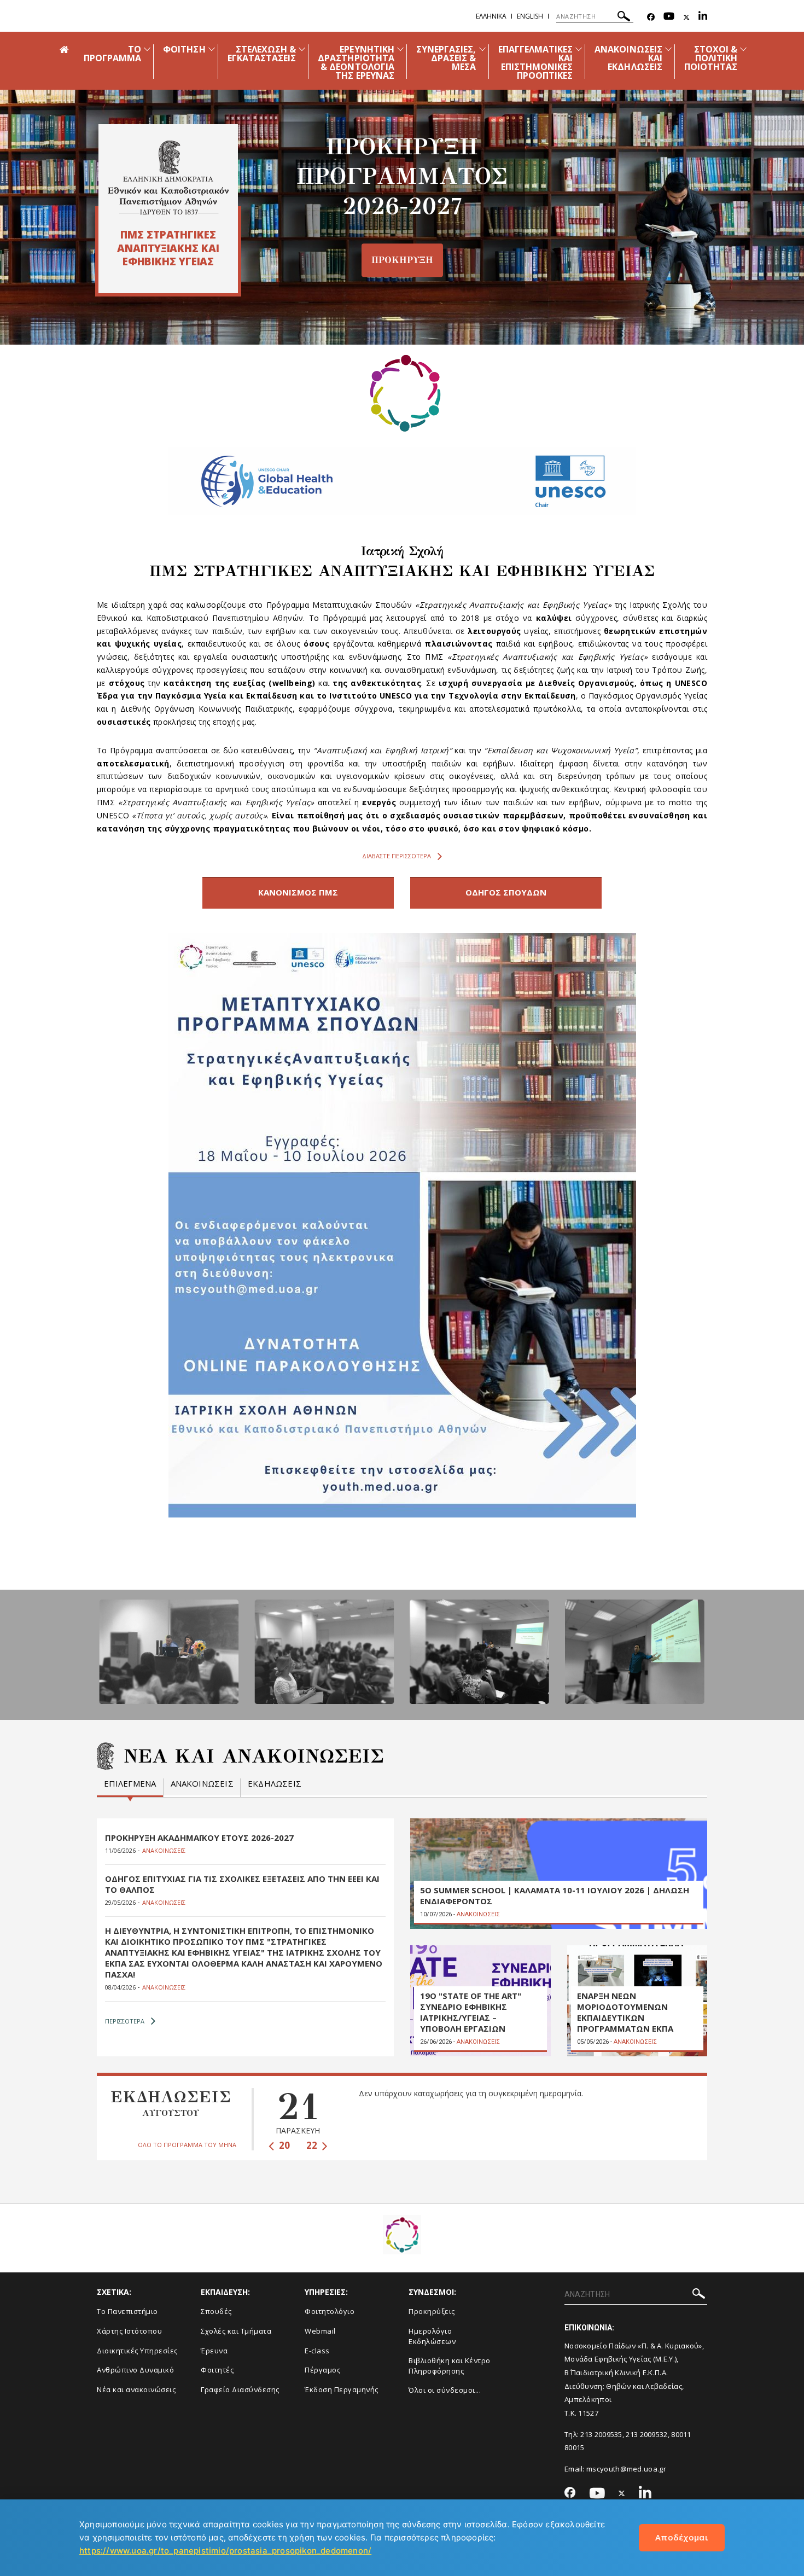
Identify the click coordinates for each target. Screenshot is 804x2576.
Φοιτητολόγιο (330, 2311)
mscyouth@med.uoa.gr (626, 2469)
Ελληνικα (491, 16)
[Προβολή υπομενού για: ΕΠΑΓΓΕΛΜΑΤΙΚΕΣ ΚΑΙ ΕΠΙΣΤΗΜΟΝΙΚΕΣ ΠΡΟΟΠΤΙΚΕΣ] (579, 49)
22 (313, 2145)
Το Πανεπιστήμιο (127, 2311)
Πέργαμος (322, 2370)
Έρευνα (214, 2351)
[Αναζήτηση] (624, 18)
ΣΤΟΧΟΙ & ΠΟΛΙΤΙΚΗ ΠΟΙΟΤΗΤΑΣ (711, 58)
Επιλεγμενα (130, 1784)
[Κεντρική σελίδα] (168, 178)
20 (283, 2145)
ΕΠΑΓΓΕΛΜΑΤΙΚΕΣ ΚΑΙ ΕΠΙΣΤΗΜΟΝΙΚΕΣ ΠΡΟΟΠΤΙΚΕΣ (536, 62)
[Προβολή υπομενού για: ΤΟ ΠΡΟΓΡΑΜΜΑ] (147, 49)
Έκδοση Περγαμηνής (342, 2389)
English (530, 16)
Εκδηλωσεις (275, 1784)
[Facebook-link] (651, 17)
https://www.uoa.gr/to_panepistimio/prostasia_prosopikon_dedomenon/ (225, 2551)
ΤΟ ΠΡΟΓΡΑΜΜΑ (112, 54)
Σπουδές (216, 2311)
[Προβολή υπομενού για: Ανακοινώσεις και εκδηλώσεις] (668, 49)
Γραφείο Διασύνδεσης (240, 2389)
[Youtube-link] (669, 17)
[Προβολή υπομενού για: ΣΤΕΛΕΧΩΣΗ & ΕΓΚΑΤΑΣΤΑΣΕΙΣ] (302, 49)
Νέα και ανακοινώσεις (136, 2389)
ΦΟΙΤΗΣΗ (184, 49)
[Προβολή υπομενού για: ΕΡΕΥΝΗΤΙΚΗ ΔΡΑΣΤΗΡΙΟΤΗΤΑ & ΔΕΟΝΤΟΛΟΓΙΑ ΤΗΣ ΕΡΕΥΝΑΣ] (400, 49)
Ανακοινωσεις (202, 1784)
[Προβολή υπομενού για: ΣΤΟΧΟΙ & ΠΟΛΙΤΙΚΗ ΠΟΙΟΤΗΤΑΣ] (743, 49)
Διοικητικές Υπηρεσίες (137, 2351)
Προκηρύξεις (432, 2311)
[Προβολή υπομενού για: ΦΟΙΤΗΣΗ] (212, 49)
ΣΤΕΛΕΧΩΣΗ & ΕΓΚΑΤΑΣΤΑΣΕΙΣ (262, 54)
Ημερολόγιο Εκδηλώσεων (432, 2336)
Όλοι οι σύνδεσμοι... (445, 2390)
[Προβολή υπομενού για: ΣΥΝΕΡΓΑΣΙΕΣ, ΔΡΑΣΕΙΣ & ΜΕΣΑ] (482, 49)
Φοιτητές (217, 2370)
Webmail (320, 2331)
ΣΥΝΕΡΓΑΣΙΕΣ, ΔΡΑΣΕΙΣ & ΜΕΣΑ (446, 58)
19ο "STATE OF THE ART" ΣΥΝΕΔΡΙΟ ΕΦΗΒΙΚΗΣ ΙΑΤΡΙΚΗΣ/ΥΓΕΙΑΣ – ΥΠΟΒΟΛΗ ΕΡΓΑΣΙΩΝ (471, 2012)
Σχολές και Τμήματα (236, 2331)
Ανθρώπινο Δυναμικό (135, 2370)
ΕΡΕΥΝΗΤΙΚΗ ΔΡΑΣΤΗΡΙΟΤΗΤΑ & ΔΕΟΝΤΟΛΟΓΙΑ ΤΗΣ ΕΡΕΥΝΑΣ (356, 62)
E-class (317, 2351)
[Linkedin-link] (703, 17)
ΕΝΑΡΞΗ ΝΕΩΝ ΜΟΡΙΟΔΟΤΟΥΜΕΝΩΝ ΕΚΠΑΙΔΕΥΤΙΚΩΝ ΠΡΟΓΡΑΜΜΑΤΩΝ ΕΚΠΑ (625, 2012)
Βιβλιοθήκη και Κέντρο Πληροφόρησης (450, 2366)
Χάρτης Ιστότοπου (129, 2331)
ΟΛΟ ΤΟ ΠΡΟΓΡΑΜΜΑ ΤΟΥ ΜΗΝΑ (187, 2145)
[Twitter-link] (686, 17)
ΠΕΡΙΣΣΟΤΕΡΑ (125, 2021)
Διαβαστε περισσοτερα (397, 856)
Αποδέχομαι (682, 2537)
